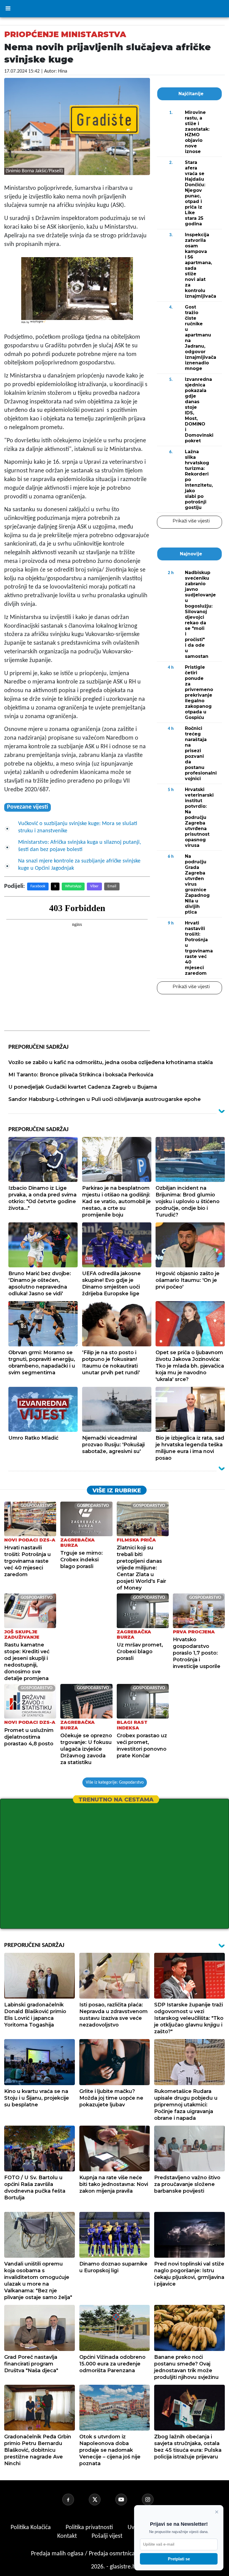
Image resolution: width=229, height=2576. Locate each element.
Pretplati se (179, 2559)
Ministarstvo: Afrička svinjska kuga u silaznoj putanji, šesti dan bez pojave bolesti (80, 846)
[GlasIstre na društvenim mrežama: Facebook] (75, 2499)
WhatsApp (73, 886)
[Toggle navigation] (8, 9)
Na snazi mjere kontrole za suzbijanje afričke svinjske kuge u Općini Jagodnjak (79, 865)
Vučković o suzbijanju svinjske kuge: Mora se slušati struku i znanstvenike (78, 827)
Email (112, 886)
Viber (94, 886)
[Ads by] (38, 325)
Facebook (38, 886)
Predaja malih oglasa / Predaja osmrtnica (84, 2554)
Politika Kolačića (31, 2528)
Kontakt (68, 2536)
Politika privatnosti (89, 2528)
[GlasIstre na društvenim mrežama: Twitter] (101, 2499)
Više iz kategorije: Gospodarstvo (115, 1782)
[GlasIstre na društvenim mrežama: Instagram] (154, 2499)
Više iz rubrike (117, 1490)
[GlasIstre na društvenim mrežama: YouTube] (128, 2499)
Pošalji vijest (108, 2536)
